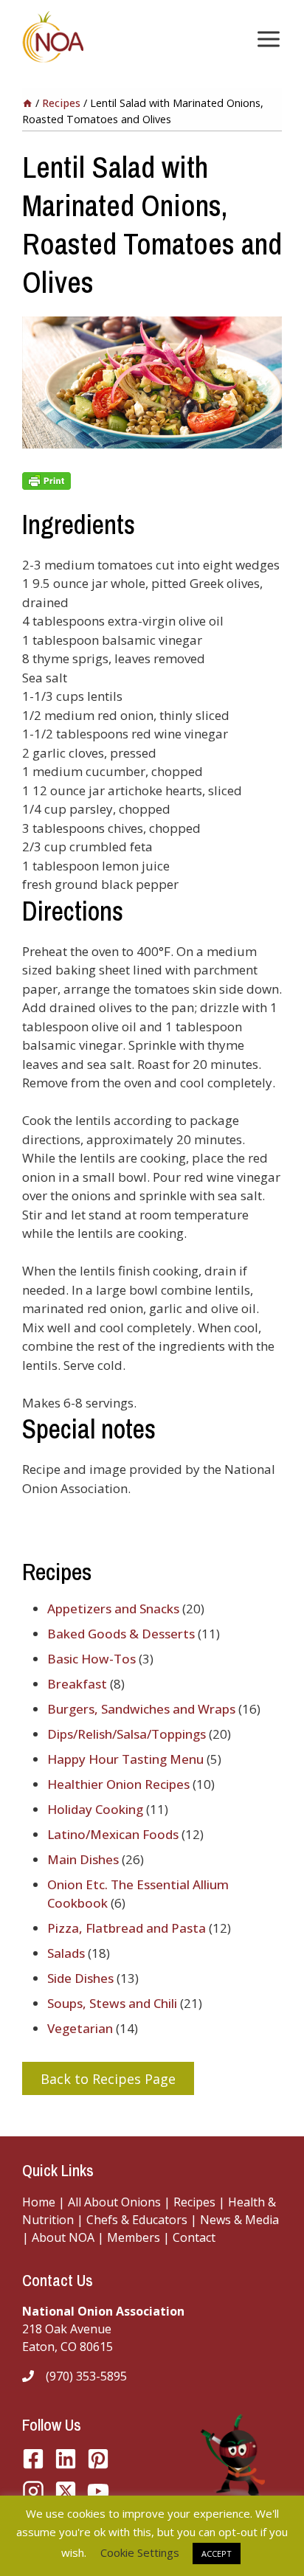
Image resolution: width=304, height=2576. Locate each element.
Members (134, 2237)
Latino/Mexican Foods (113, 1834)
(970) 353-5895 (86, 2376)
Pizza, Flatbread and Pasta (127, 1928)
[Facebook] (33, 2459)
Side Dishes (80, 1978)
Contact (194, 2237)
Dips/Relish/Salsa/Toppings (127, 1734)
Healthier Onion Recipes (118, 1784)
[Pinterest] (98, 2459)
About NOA (62, 2237)
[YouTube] (66, 2491)
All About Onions (114, 2202)
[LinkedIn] (66, 2459)
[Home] (27, 103)
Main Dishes (83, 1859)
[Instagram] (33, 2491)
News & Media (239, 2220)
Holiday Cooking (95, 1809)
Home (39, 2202)
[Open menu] (266, 39)
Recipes (194, 2202)
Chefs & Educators (138, 2220)
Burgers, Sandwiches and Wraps (141, 1709)
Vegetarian (80, 2028)
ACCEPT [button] (217, 2554)
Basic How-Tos (91, 1659)
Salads (66, 1953)
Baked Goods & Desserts (121, 1634)
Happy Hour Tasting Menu (125, 1759)
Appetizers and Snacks (113, 1609)
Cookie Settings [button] (140, 2552)
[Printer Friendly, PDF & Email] (152, 481)
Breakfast (77, 1684)
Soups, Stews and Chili (112, 2003)
